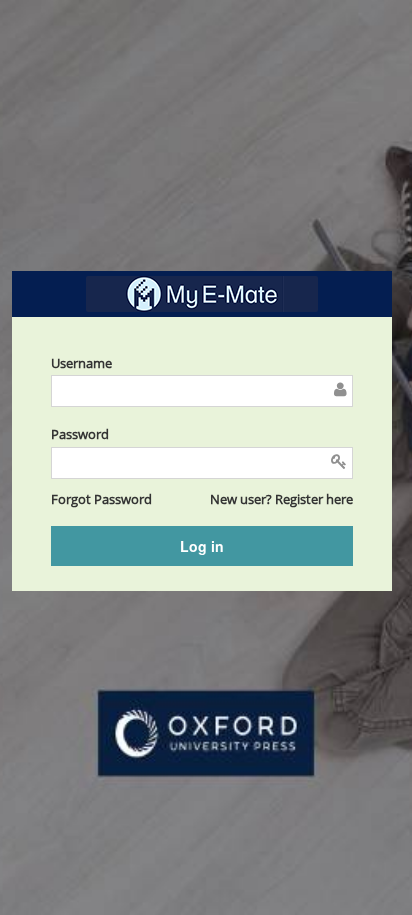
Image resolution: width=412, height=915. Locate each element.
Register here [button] (314, 499)
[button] (101, 499)
